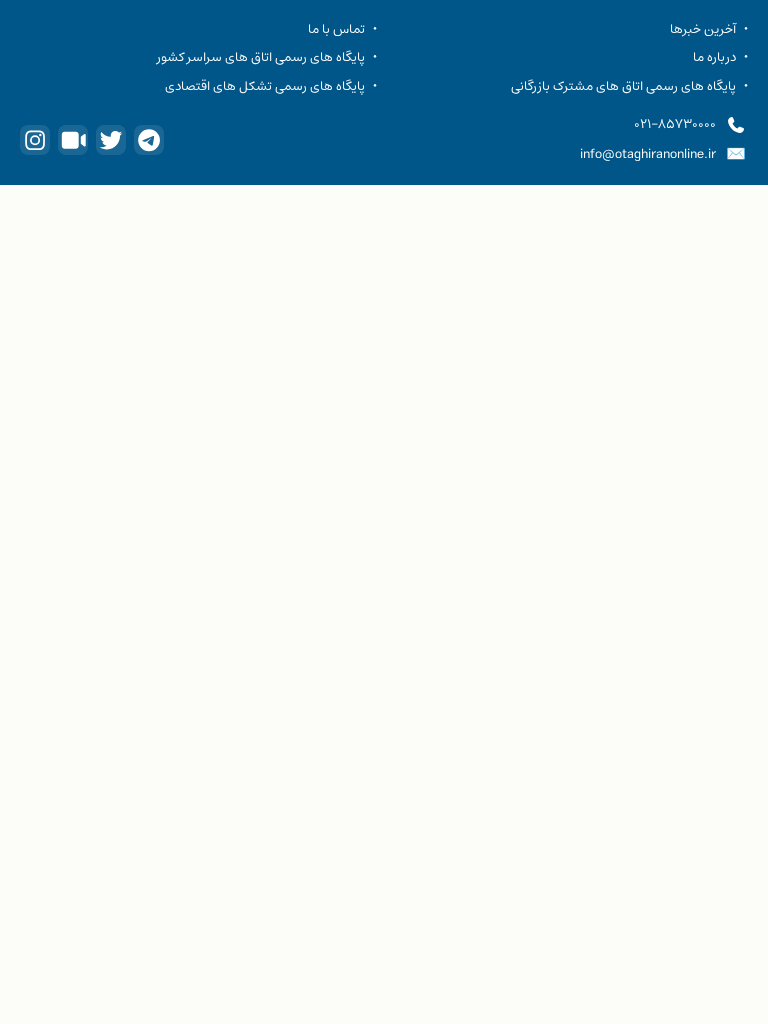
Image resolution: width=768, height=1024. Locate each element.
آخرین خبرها (703, 29)
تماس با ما (336, 29)
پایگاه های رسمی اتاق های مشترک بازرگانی (623, 86)
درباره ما (714, 57)
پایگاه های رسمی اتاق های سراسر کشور (261, 57)
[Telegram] (149, 140)
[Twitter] (111, 140)
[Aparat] (73, 140)
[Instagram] (35, 140)
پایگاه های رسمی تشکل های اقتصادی (265, 86)
